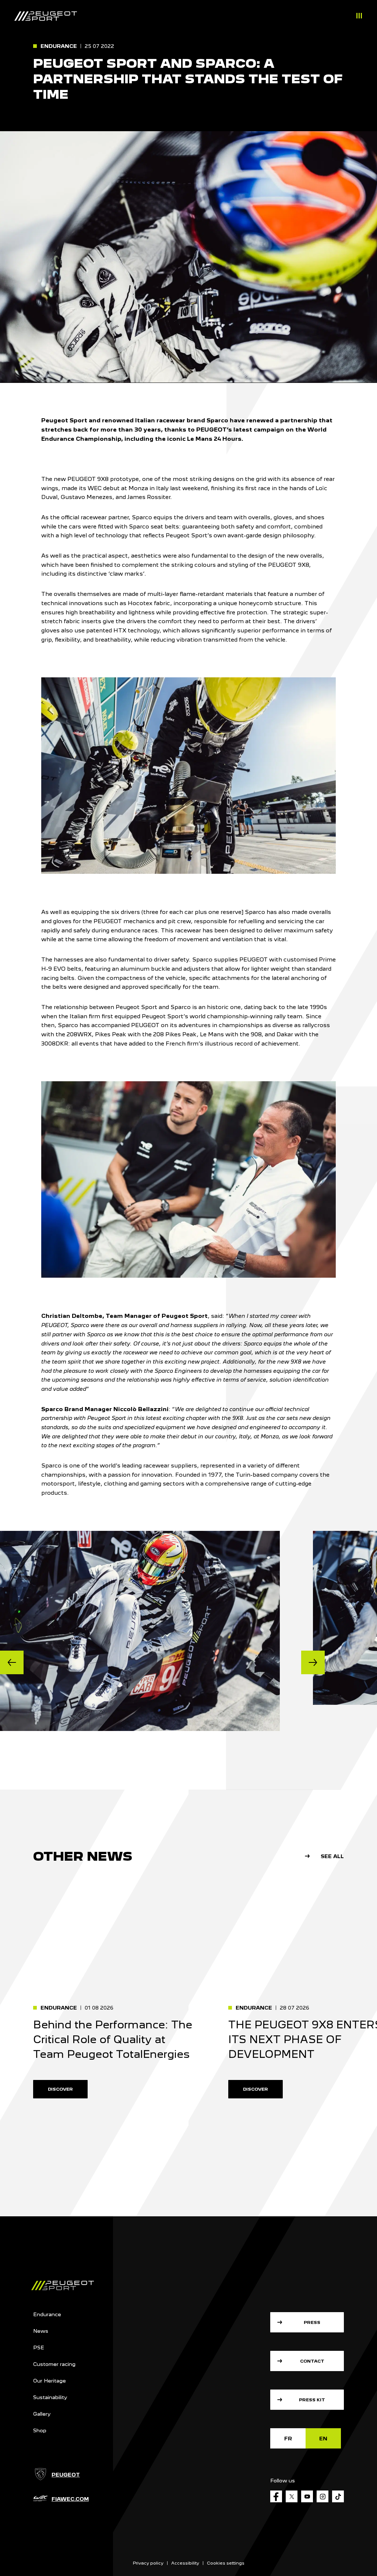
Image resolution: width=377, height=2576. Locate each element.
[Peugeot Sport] (46, 16)
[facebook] (276, 2496)
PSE (39, 2348)
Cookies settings (226, 2563)
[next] (313, 1662)
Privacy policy (148, 2563)
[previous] (12, 1662)
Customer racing (54, 2364)
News (41, 2331)
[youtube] (307, 2496)
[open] (359, 17)
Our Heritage (50, 2381)
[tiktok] (338, 2496)
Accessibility (185, 2563)
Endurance (47, 2314)
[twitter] (292, 2496)
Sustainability (50, 2397)
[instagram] (323, 2496)
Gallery (42, 2414)
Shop (40, 2430)
